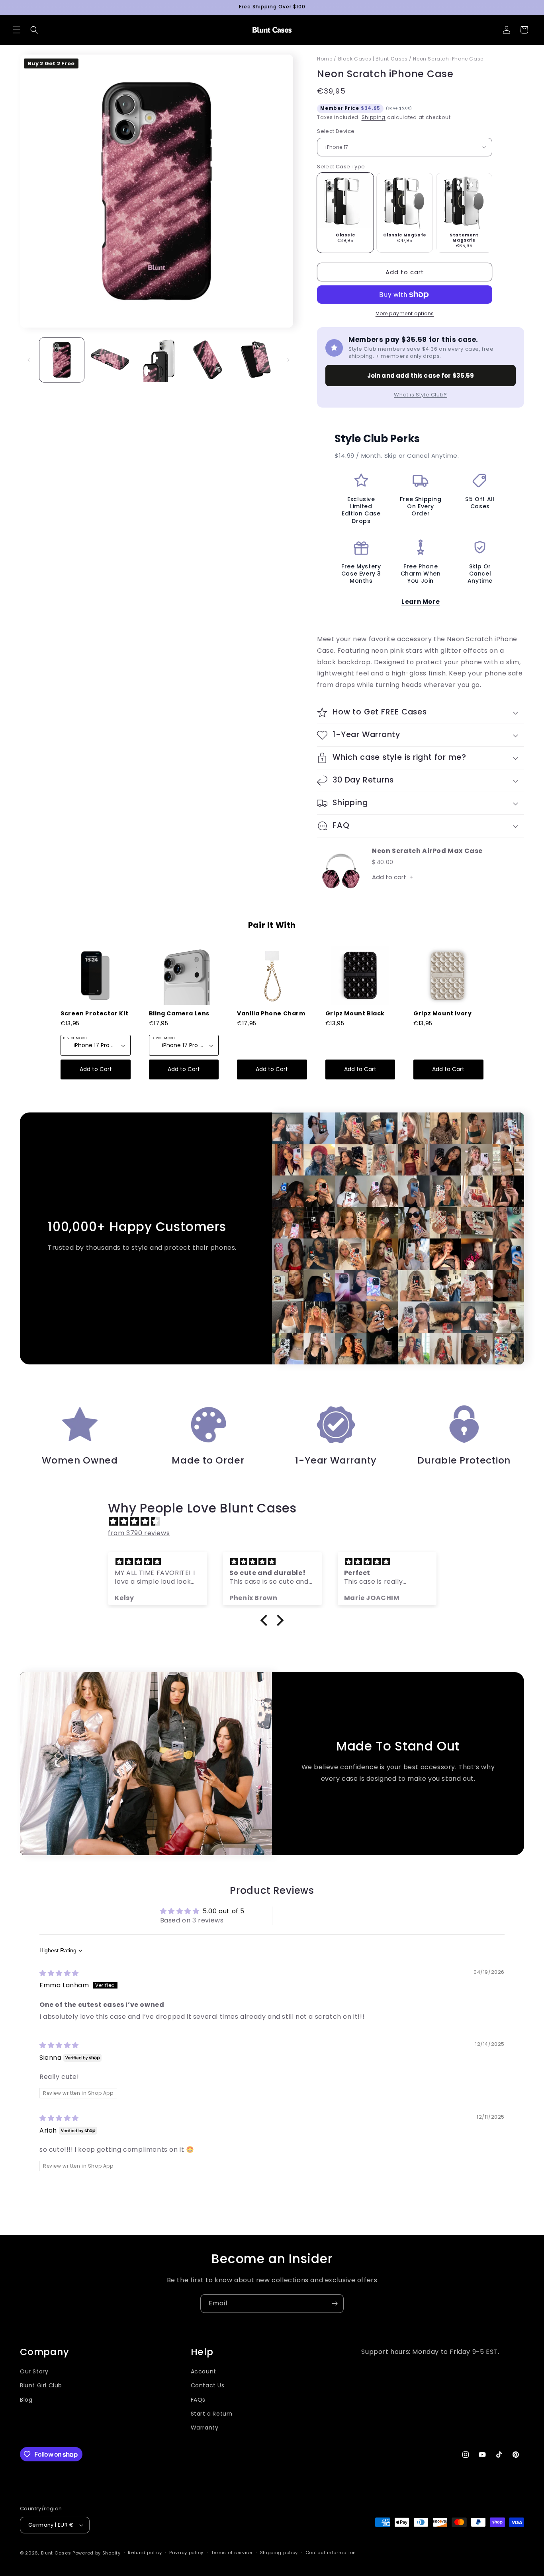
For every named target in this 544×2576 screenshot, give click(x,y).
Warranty (205, 2427)
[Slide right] (288, 360)
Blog (26, 2399)
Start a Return (212, 2413)
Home (325, 59)
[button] (17, 30)
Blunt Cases (56, 2553)
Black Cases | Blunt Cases (373, 59)
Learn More (421, 602)
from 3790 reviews (139, 1533)
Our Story (34, 2371)
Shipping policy (279, 2553)
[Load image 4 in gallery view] (207, 360)
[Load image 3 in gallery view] (159, 360)
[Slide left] (29, 360)
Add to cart (393, 877)
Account (204, 2371)
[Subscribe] (335, 2304)
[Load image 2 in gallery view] (110, 360)
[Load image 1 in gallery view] (62, 360)
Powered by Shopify (97, 2553)
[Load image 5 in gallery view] (256, 360)
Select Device (336, 131)
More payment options (405, 313)
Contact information (331, 2553)
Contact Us (208, 2385)
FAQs (198, 2399)
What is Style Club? (420, 395)
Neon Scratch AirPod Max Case (427, 851)
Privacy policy (186, 2553)
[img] (276, 1522)
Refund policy (145, 2553)
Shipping (374, 117)
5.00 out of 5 (224, 1911)
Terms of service (232, 2553)
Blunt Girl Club (41, 2385)
